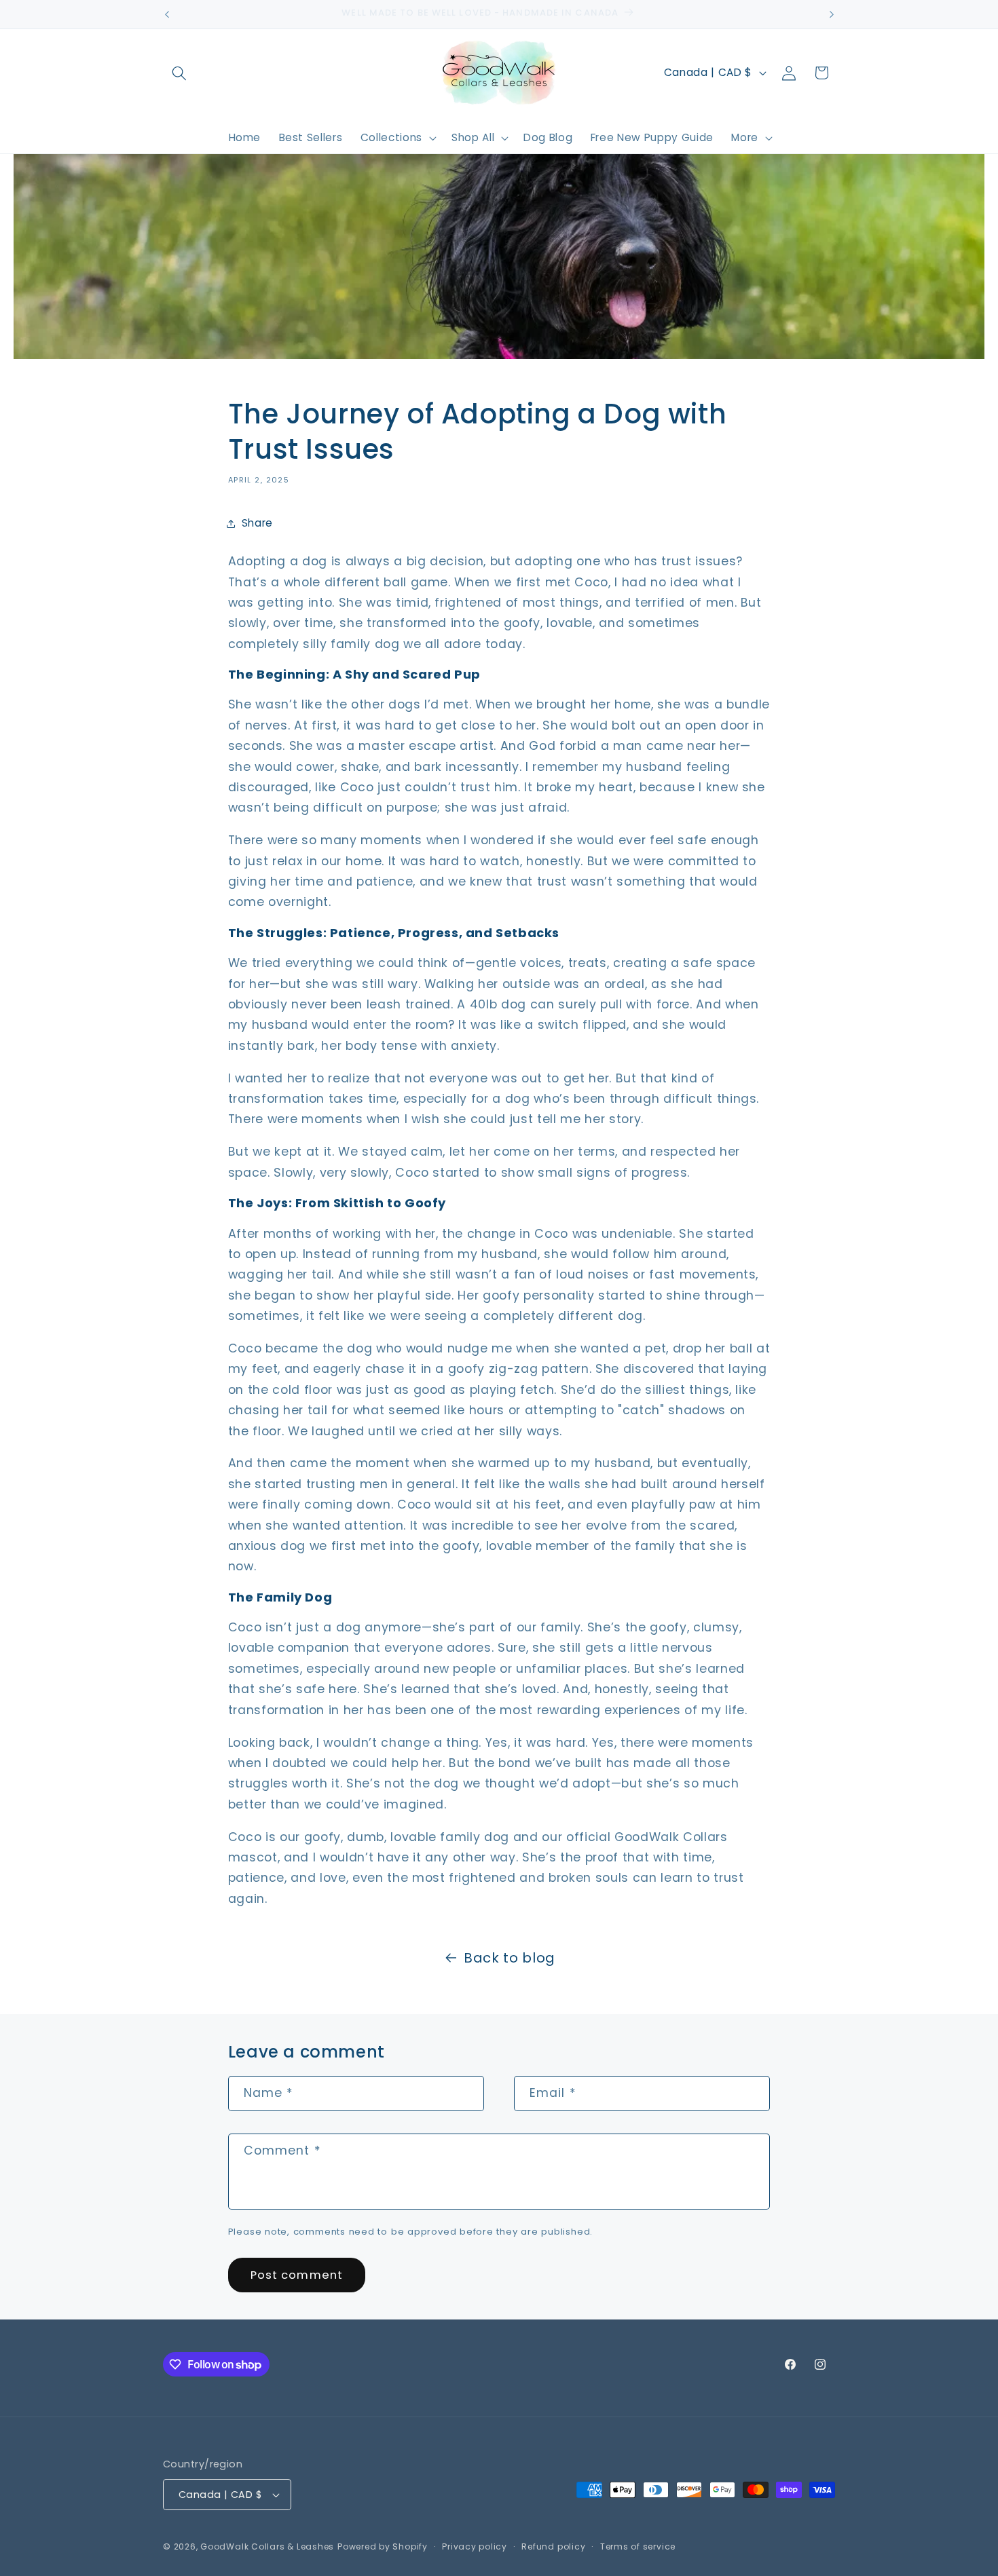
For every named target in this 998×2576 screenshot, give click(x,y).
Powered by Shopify (383, 2546)
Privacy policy (475, 2546)
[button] (179, 73)
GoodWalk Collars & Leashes (267, 2546)
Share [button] (257, 523)
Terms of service (638, 2546)
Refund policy (553, 2546)
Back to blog (510, 1958)
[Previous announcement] (167, 14)
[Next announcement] (832, 14)
